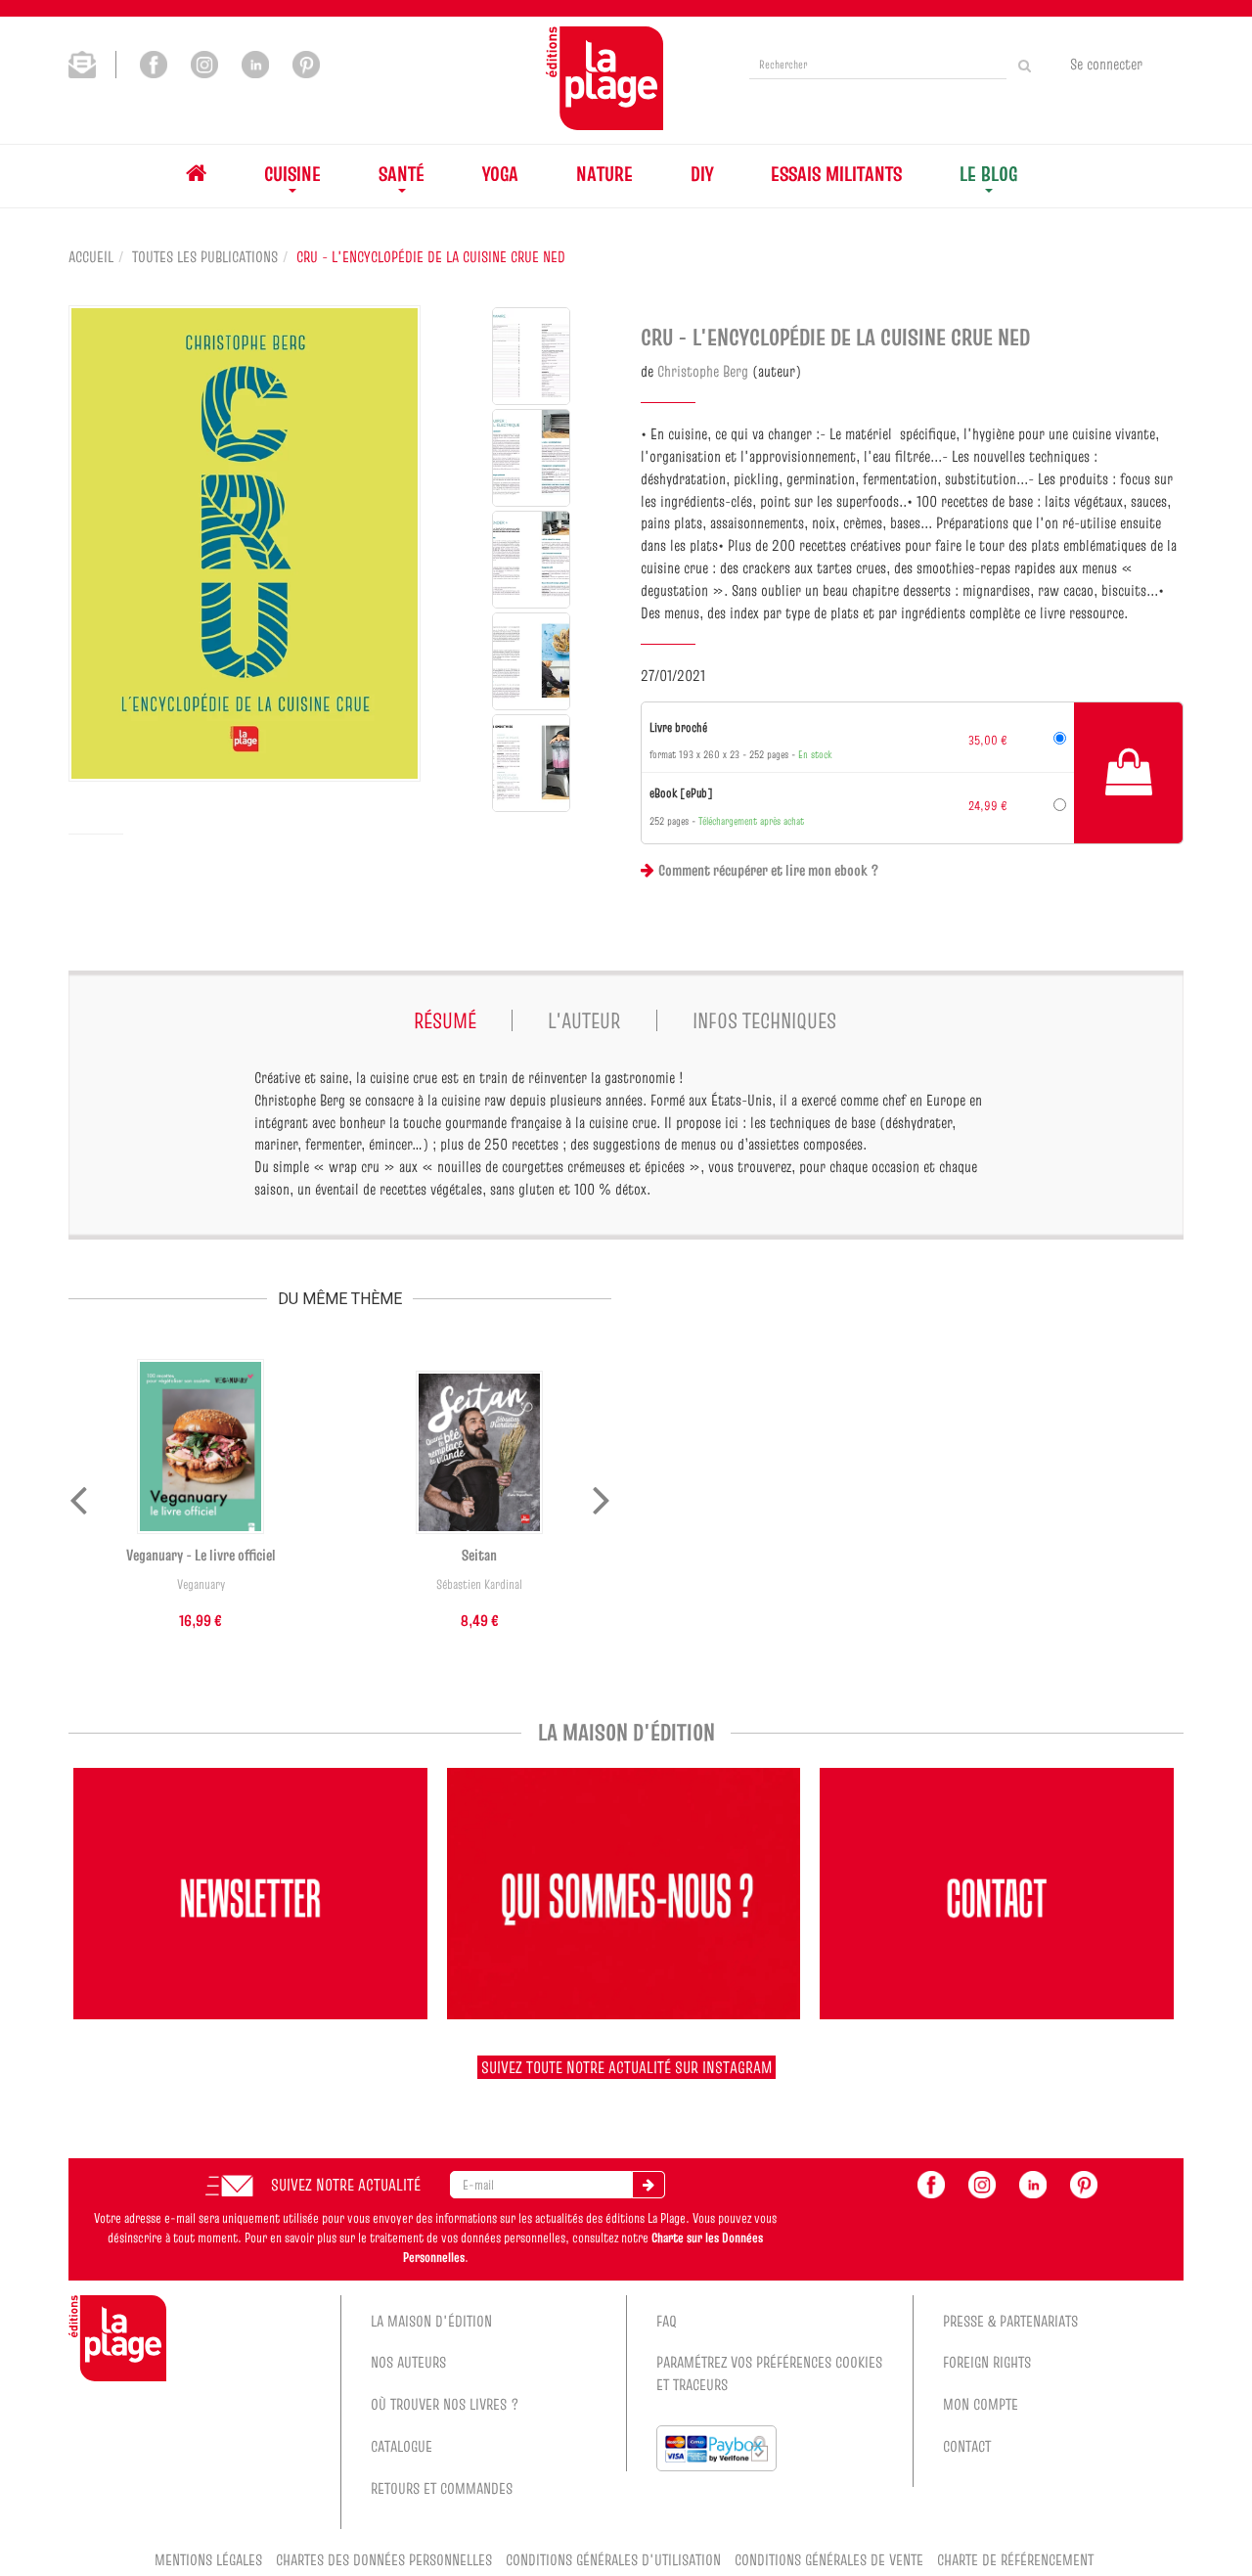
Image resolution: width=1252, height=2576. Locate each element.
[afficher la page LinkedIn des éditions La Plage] (1033, 2183)
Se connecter (1106, 64)
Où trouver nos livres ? (445, 2404)
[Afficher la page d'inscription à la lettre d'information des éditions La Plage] (92, 63)
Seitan (479, 1555)
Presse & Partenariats (1010, 2321)
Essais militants (836, 174)
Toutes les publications (205, 256)
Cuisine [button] (292, 174)
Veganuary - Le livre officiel (201, 1555)
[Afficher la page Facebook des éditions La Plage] (154, 63)
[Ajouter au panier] (1128, 773)
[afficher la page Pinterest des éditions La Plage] (1084, 2183)
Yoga (500, 174)
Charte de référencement (1015, 2559)
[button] (245, 543)
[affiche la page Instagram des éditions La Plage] (982, 2183)
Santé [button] (402, 174)
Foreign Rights (987, 2362)
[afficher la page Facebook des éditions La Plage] (931, 2183)
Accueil (91, 256)
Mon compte (981, 2404)
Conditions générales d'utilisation (613, 2559)
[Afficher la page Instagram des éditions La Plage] (204, 63)
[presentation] (78, 1496)
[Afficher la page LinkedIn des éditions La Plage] (255, 63)
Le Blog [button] (988, 174)
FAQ (667, 2321)
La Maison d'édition (431, 2321)
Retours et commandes (442, 2488)
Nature (604, 174)
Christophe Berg (703, 371)
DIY (702, 174)
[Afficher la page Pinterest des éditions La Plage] (306, 63)
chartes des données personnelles (384, 2559)
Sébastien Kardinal (479, 1584)
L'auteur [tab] (584, 1020)
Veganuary (201, 1584)
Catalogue (402, 2446)
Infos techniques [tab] (764, 1020)
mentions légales (208, 2559)
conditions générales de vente (829, 2559)
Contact (967, 2446)
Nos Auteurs (408, 2362)
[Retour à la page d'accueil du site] (604, 78)
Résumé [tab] (445, 1020)
